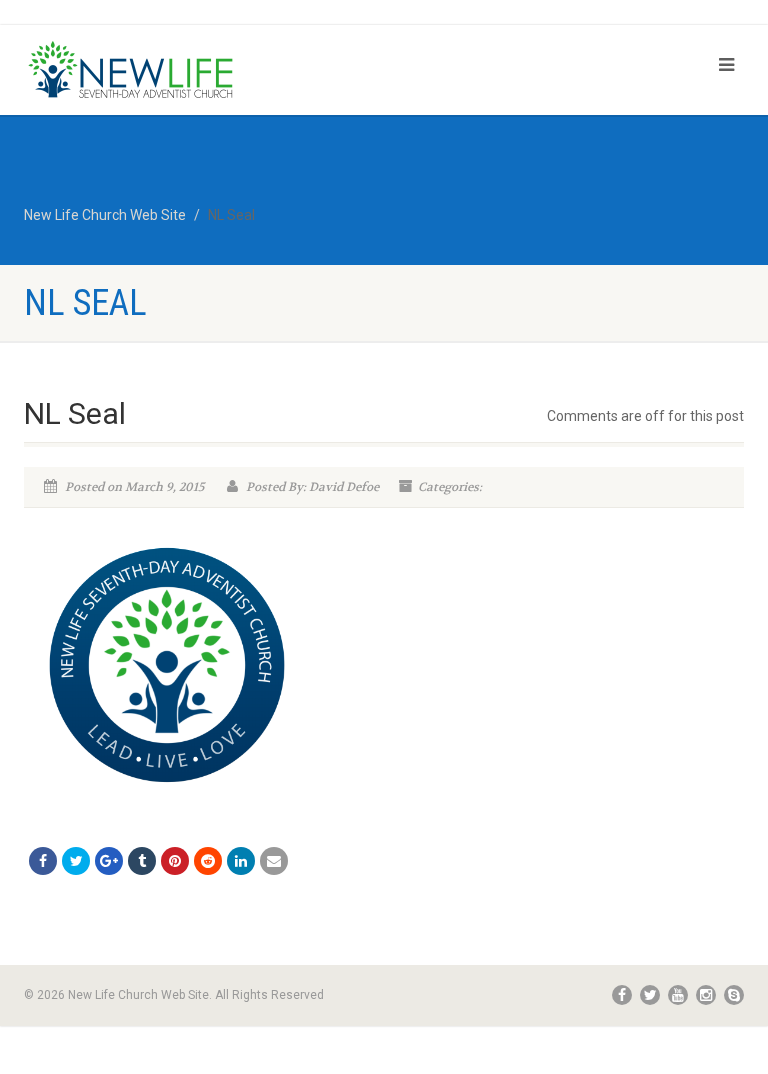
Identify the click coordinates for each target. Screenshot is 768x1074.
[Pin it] (175, 861)
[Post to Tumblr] (142, 861)
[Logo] (196, 71)
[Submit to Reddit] (208, 861)
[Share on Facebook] (43, 861)
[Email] (274, 861)
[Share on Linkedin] (241, 861)
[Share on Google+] (109, 861)
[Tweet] (76, 861)
